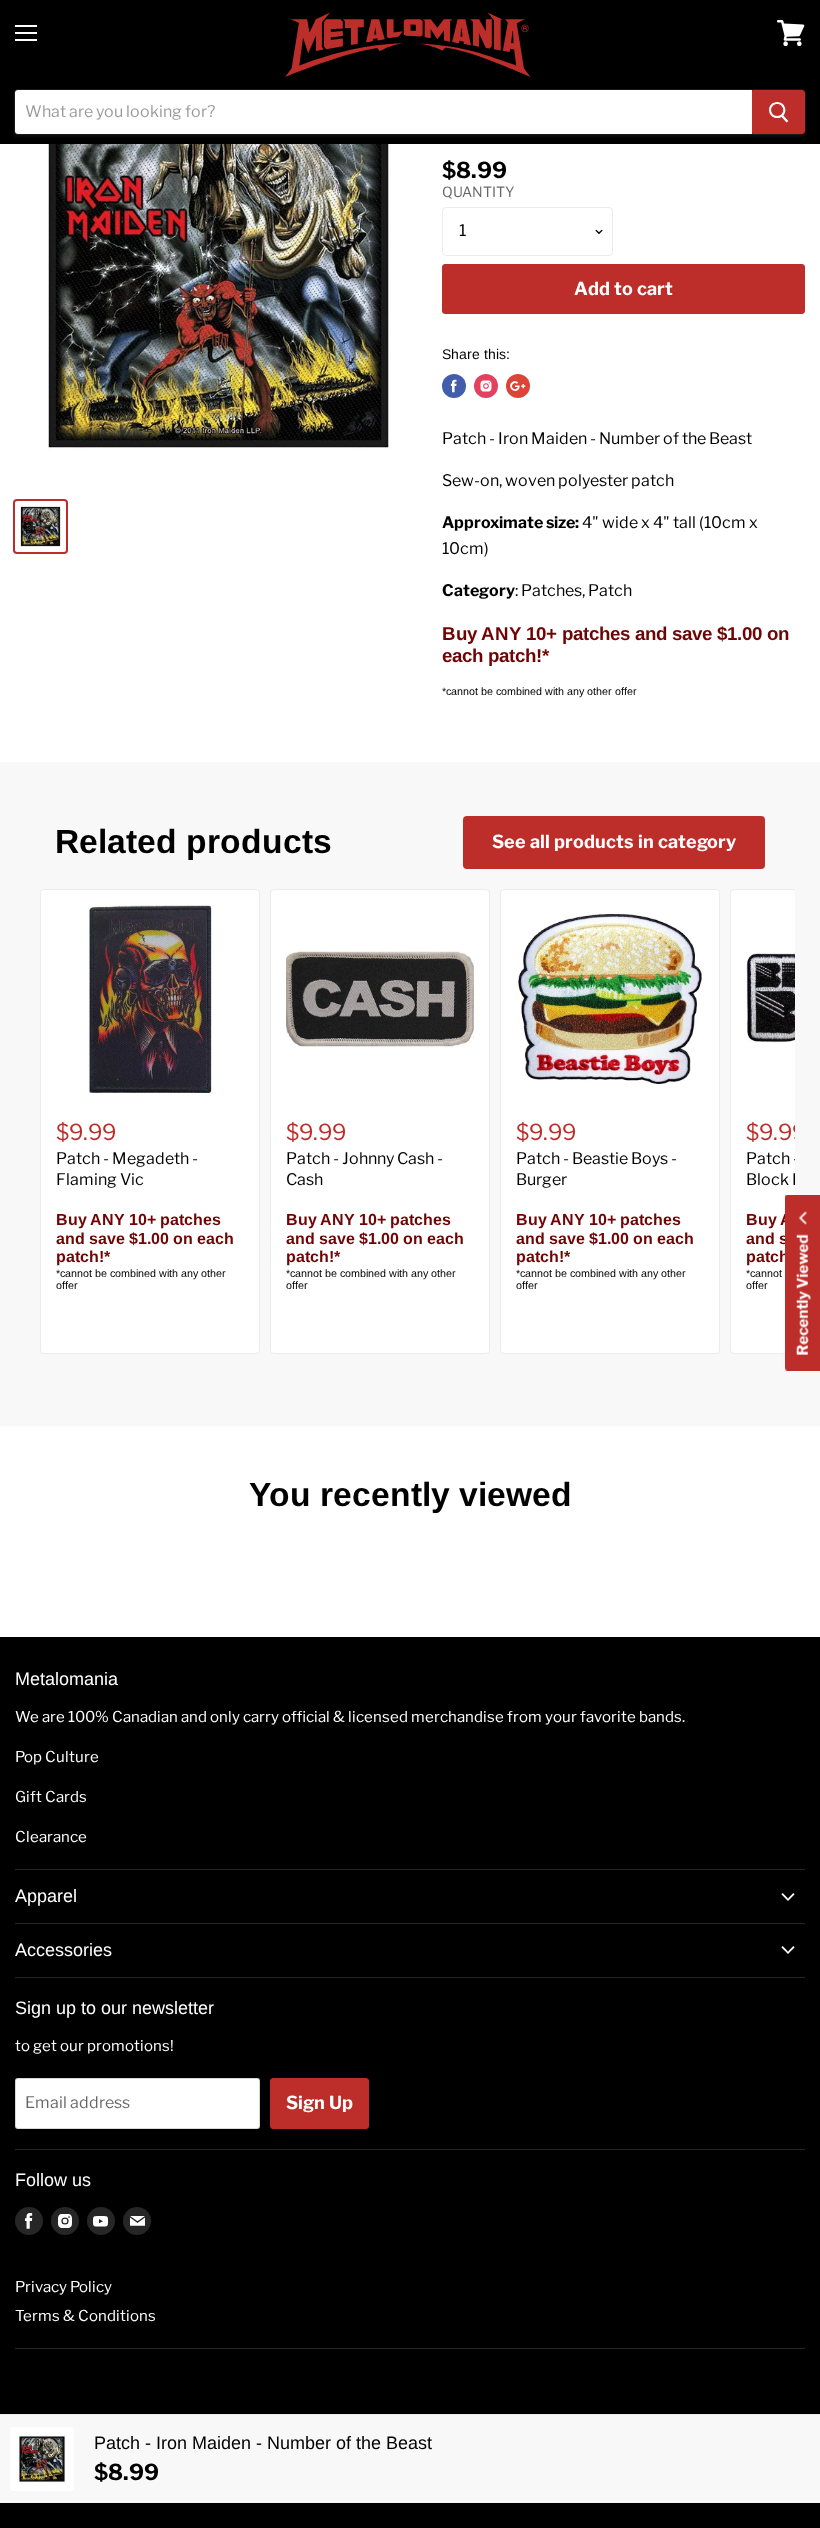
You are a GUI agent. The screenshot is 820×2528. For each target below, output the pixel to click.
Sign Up (319, 2102)
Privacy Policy (63, 2287)
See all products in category (614, 841)
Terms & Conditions (85, 2316)
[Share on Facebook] (454, 386)
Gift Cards (51, 1797)
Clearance (51, 1837)
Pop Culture (57, 1757)
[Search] (778, 112)
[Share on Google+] (518, 386)
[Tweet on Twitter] (486, 386)
